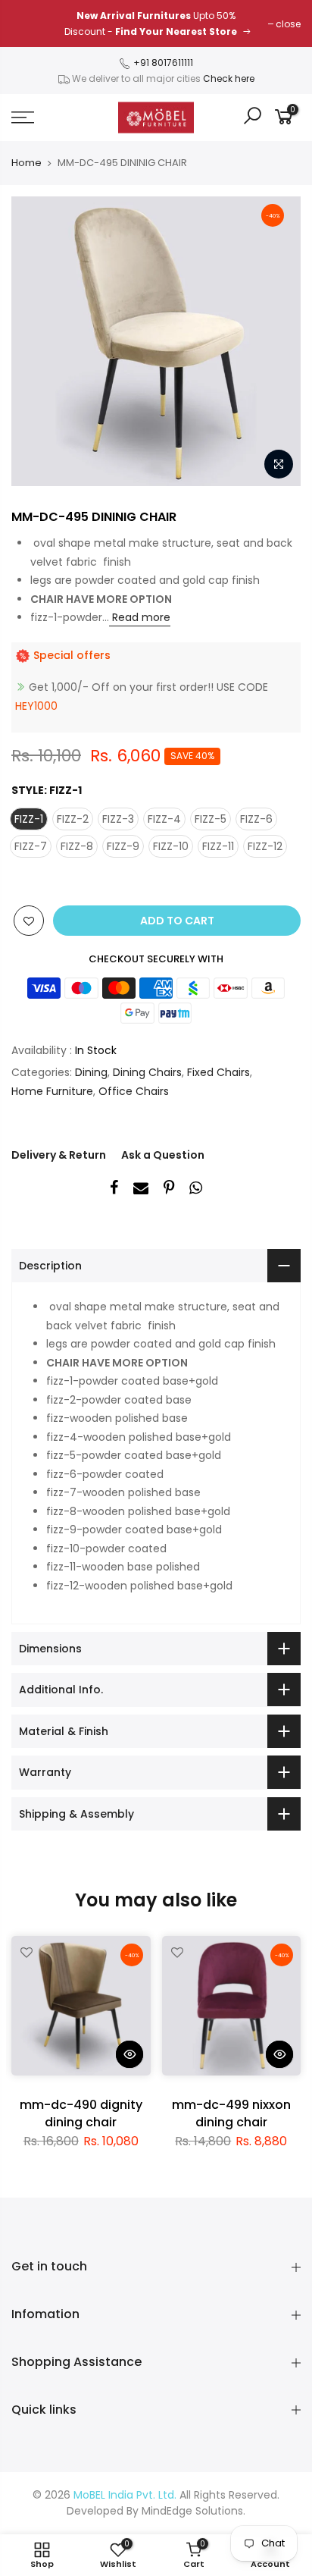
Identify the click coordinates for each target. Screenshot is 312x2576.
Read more (140, 617)
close (288, 24)
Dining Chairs (147, 1072)
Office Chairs (134, 1091)
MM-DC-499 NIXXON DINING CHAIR (231, 2113)
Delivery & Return (59, 1155)
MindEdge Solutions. (193, 2511)
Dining (91, 1072)
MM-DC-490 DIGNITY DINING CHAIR (81, 2113)
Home (27, 163)
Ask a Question (163, 1155)
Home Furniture (52, 1091)
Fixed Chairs (218, 1072)
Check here (229, 78)
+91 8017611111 (162, 63)
